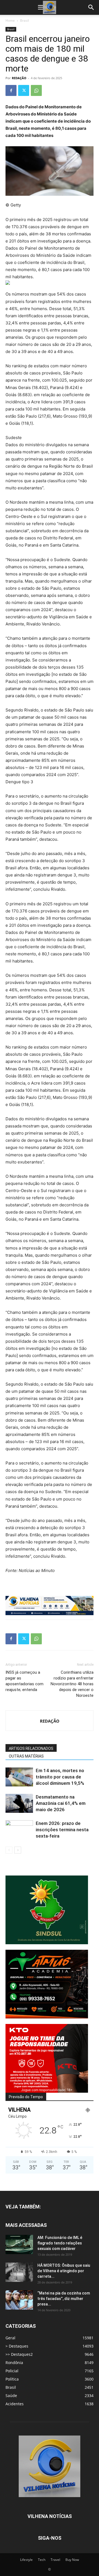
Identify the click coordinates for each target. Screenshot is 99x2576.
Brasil (24, 20)
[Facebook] (11, 90)
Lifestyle (26, 2560)
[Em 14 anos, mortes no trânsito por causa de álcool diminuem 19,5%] (19, 1777)
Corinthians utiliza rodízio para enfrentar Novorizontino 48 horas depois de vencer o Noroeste (72, 1684)
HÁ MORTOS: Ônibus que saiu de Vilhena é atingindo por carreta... (64, 2271)
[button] (41, 7)
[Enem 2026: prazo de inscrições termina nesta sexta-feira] (19, 1830)
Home (10, 20)
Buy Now (72, 2560)
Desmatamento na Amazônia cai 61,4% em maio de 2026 (61, 1803)
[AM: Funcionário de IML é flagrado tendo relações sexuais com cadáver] (19, 2244)
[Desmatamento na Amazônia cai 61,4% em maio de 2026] (19, 1803)
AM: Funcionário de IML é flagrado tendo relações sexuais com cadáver (60, 2243)
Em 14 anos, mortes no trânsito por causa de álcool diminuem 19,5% (60, 1777)
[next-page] (18, 1850)
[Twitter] (24, 90)
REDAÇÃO (19, 78)
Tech (42, 2560)
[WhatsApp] (36, 90)
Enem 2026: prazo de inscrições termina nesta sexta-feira (62, 1830)
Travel (55, 2560)
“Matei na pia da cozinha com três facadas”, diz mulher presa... (64, 2299)
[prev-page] (9, 1850)
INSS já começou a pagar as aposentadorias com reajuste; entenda (24, 1681)
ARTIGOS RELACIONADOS (31, 1748)
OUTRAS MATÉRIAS (26, 1756)
